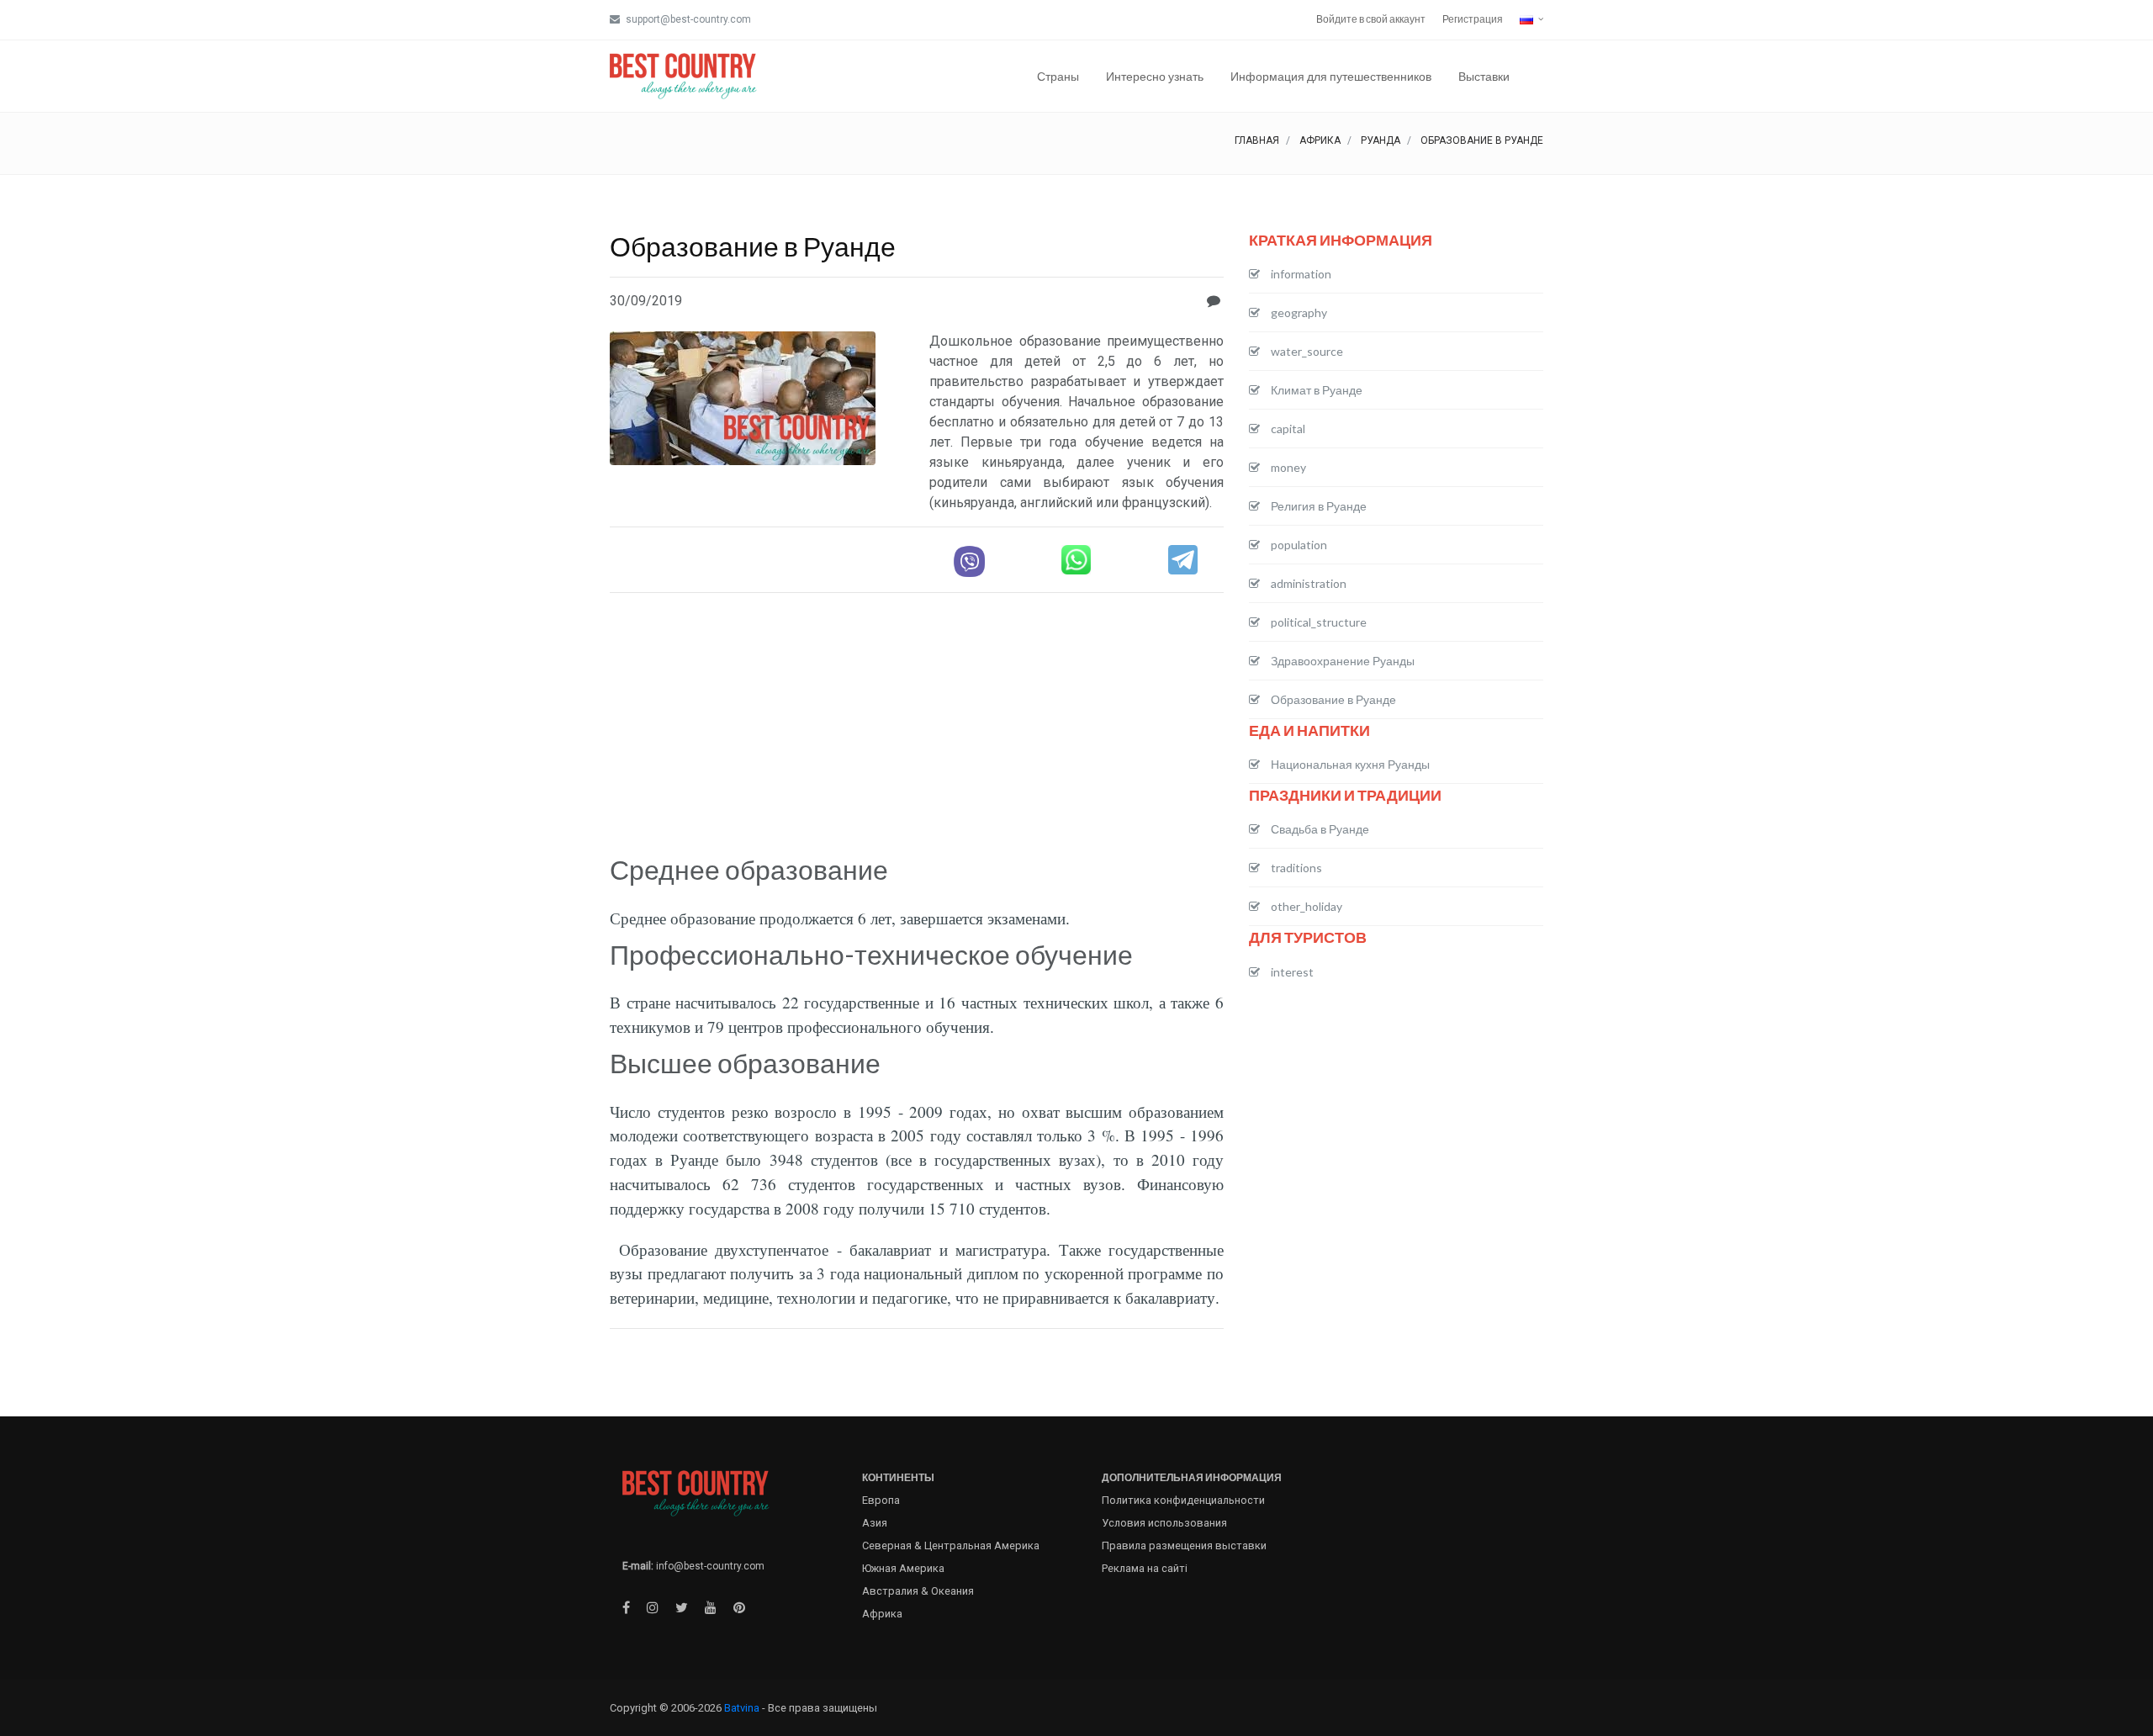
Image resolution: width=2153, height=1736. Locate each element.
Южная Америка (903, 1568)
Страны (1058, 76)
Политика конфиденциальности (1183, 1500)
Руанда (1381, 140)
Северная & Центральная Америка (951, 1545)
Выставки (1484, 76)
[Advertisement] (917, 724)
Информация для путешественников (1331, 76)
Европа (881, 1500)
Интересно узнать (1155, 76)
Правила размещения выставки (1184, 1545)
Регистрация (1473, 19)
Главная (1257, 140)
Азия (875, 1523)
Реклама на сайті (1145, 1568)
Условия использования (1164, 1523)
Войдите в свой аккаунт (1371, 19)
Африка (1320, 140)
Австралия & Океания (918, 1591)
